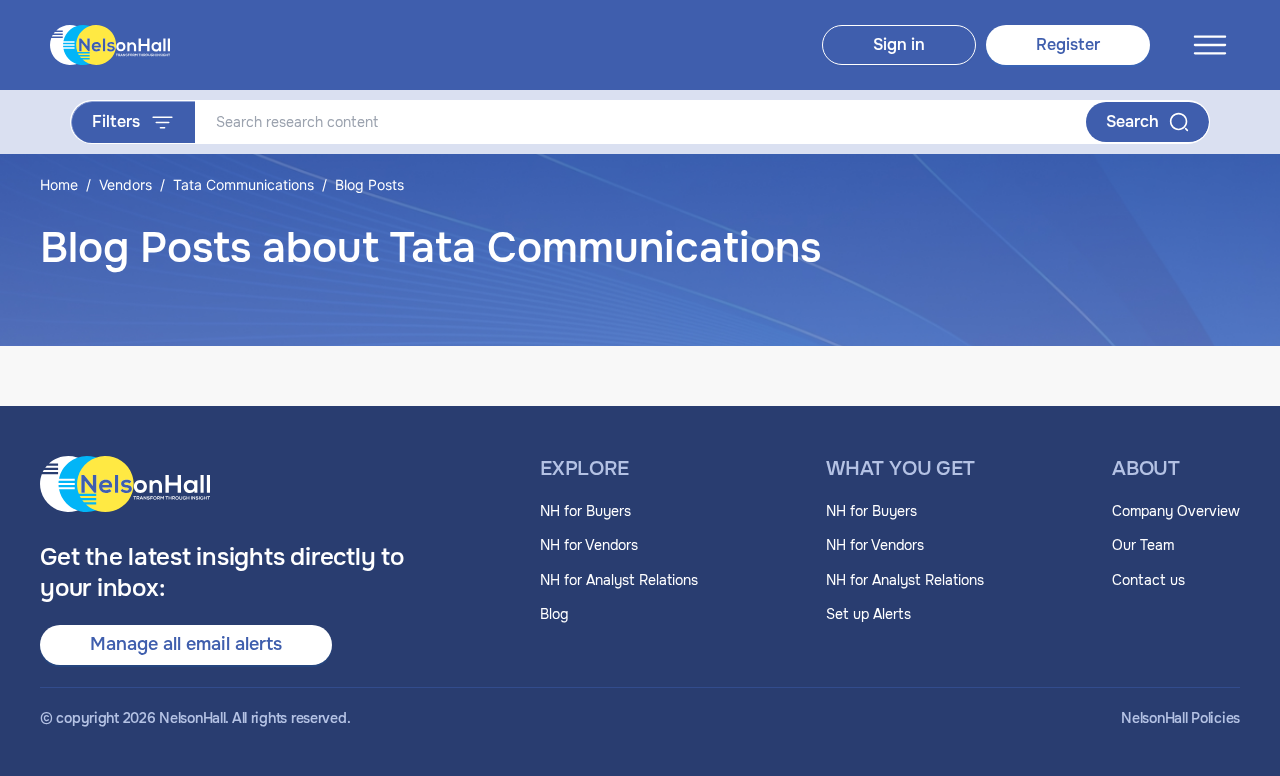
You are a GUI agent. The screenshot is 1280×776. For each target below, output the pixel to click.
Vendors (125, 184)
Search (1132, 121)
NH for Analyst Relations (619, 580)
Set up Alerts (868, 614)
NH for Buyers (585, 511)
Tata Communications (243, 184)
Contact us (1148, 580)
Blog (554, 614)
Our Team (1143, 545)
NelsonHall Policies (1180, 718)
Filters (116, 121)
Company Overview (1176, 511)
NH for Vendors (589, 545)
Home (59, 184)
